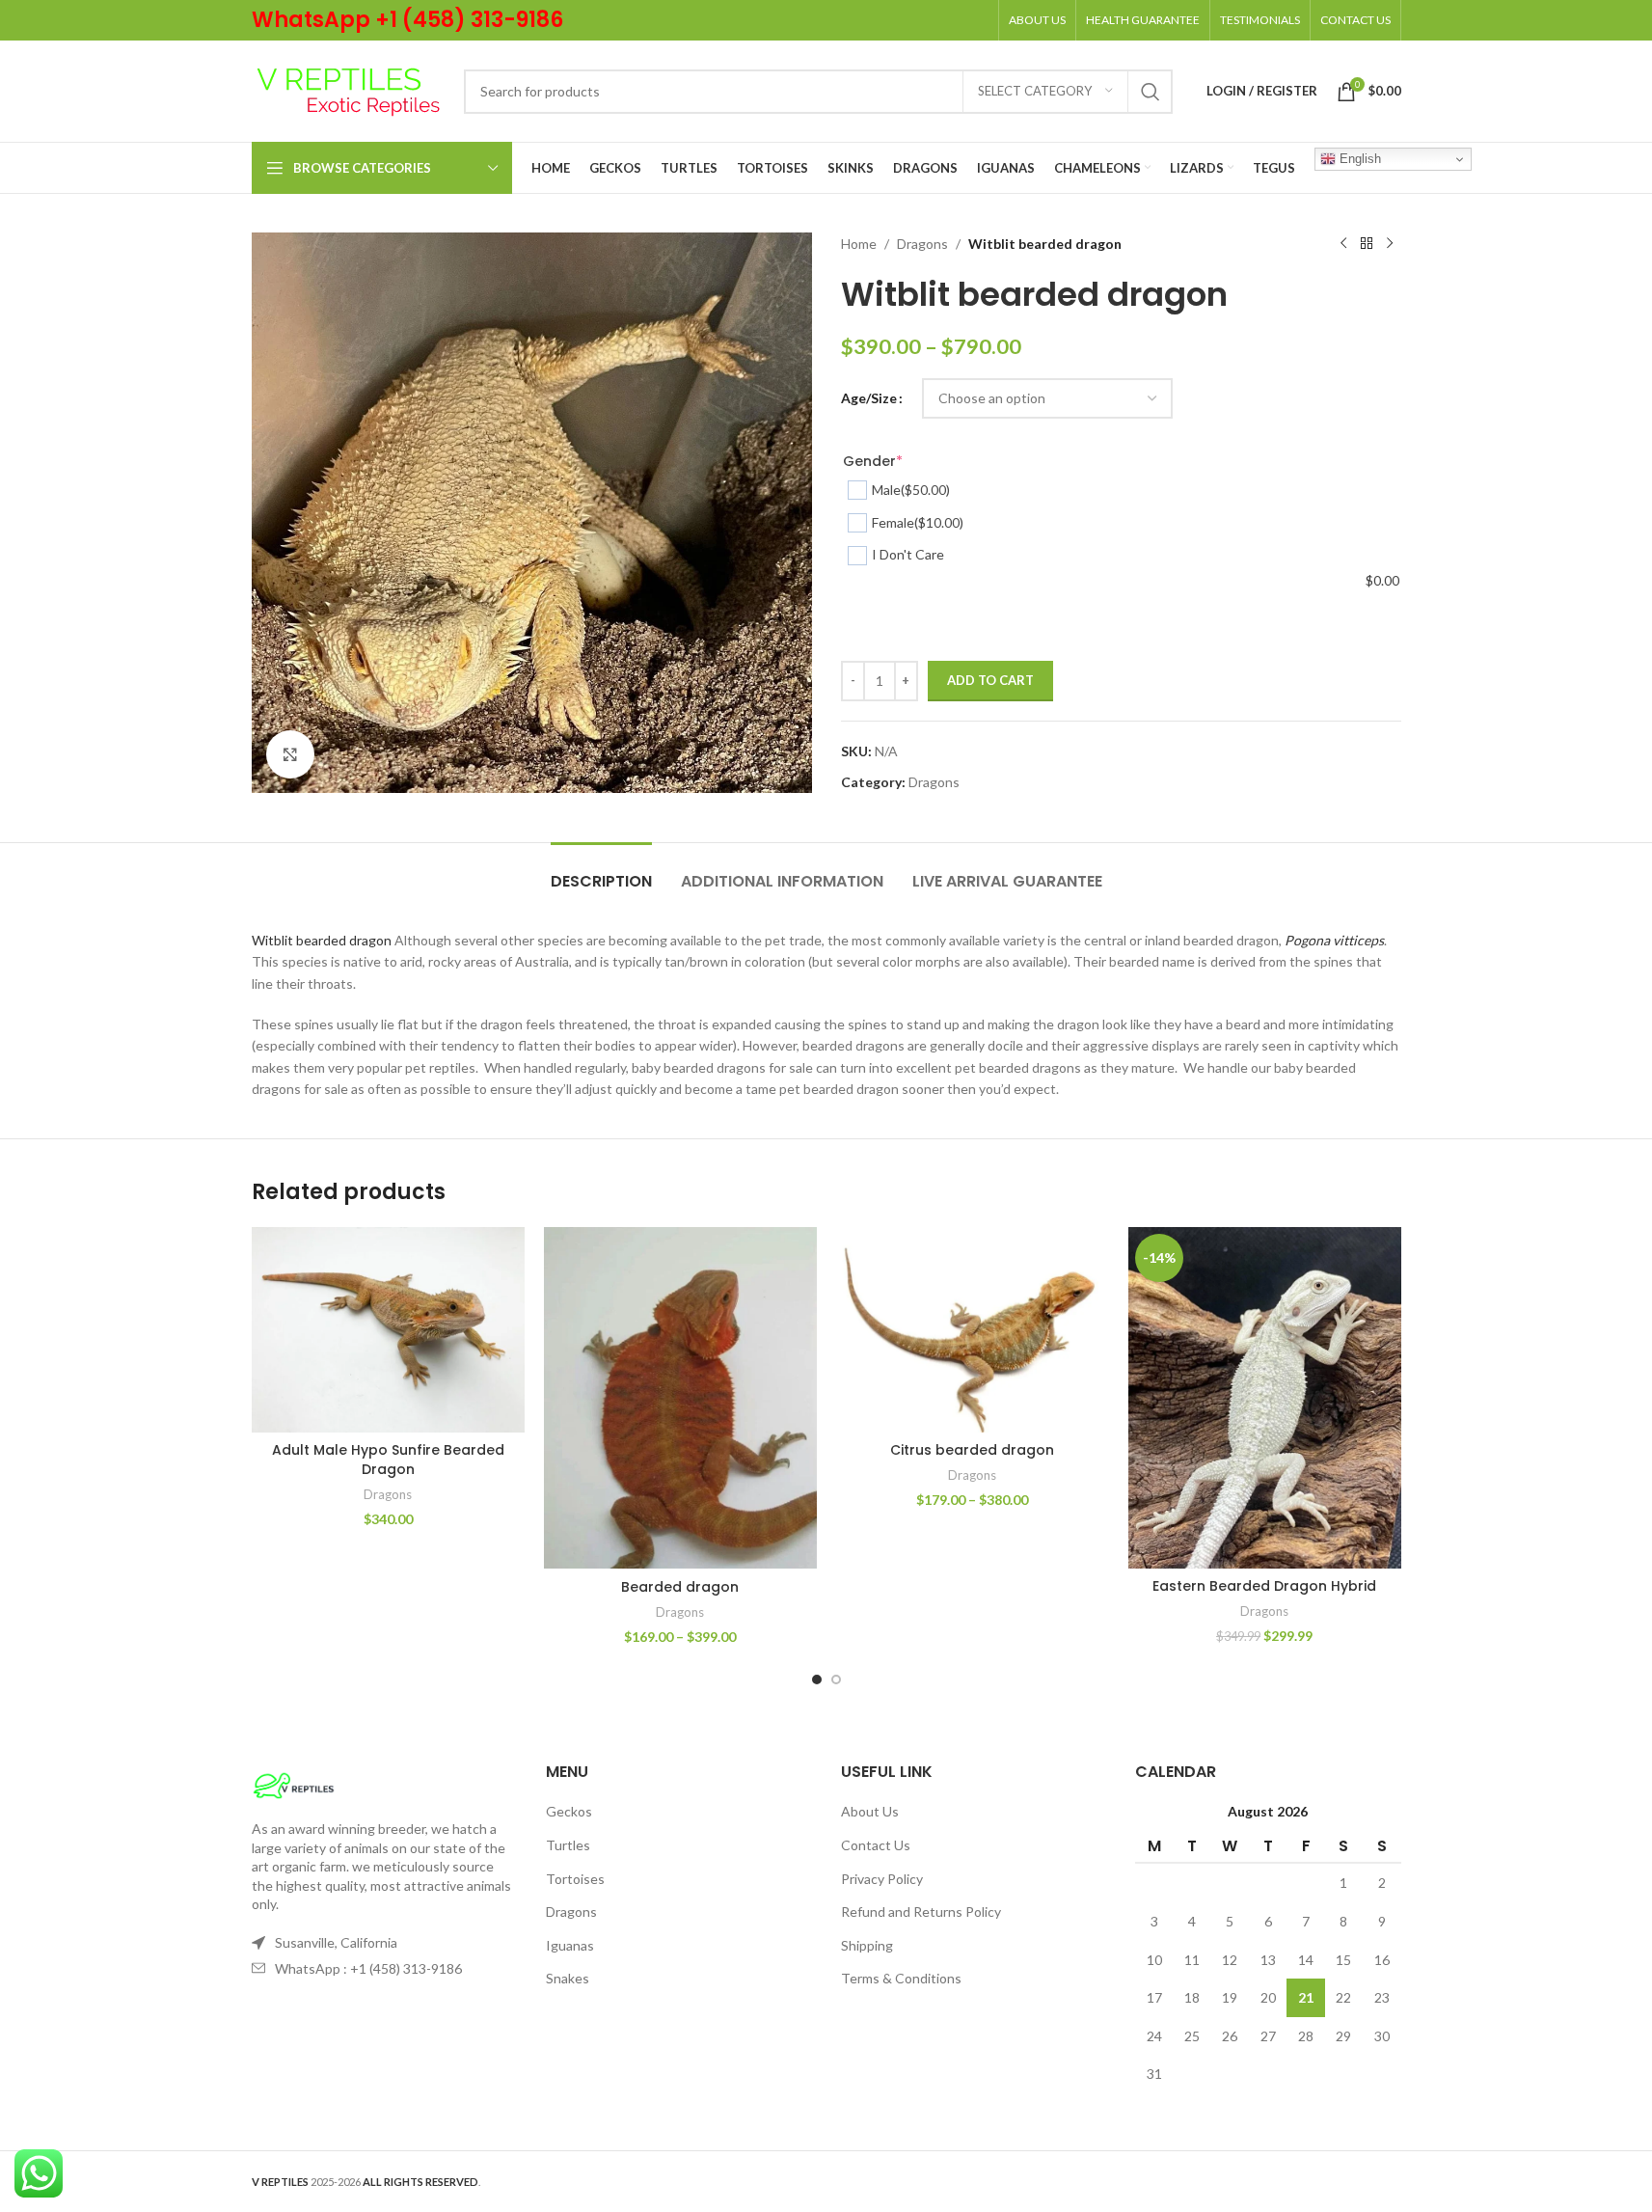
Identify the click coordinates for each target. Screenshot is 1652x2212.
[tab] (601, 872)
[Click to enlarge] (290, 754)
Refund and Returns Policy (921, 1912)
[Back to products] (1367, 244)
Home (859, 244)
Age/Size (869, 398)
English (1358, 159)
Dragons (922, 244)
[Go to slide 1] (817, 1679)
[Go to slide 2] (836, 1679)
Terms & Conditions (901, 1978)
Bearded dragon (680, 1587)
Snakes (568, 1978)
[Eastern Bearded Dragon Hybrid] (1265, 1397)
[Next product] (1390, 244)
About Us (870, 1811)
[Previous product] (1343, 244)
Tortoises (575, 1879)
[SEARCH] (1151, 92)
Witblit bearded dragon (322, 940)
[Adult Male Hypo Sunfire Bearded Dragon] (388, 1330)
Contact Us (876, 1845)
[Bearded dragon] (680, 1398)
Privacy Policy (882, 1879)
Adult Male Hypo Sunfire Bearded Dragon (388, 1460)
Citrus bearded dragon (972, 1450)
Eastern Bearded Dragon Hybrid (1264, 1586)
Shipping (867, 1945)
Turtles (568, 1845)
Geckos (569, 1811)
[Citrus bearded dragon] (973, 1330)
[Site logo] (348, 89)
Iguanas (570, 1945)
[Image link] (294, 1784)
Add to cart (990, 680)
